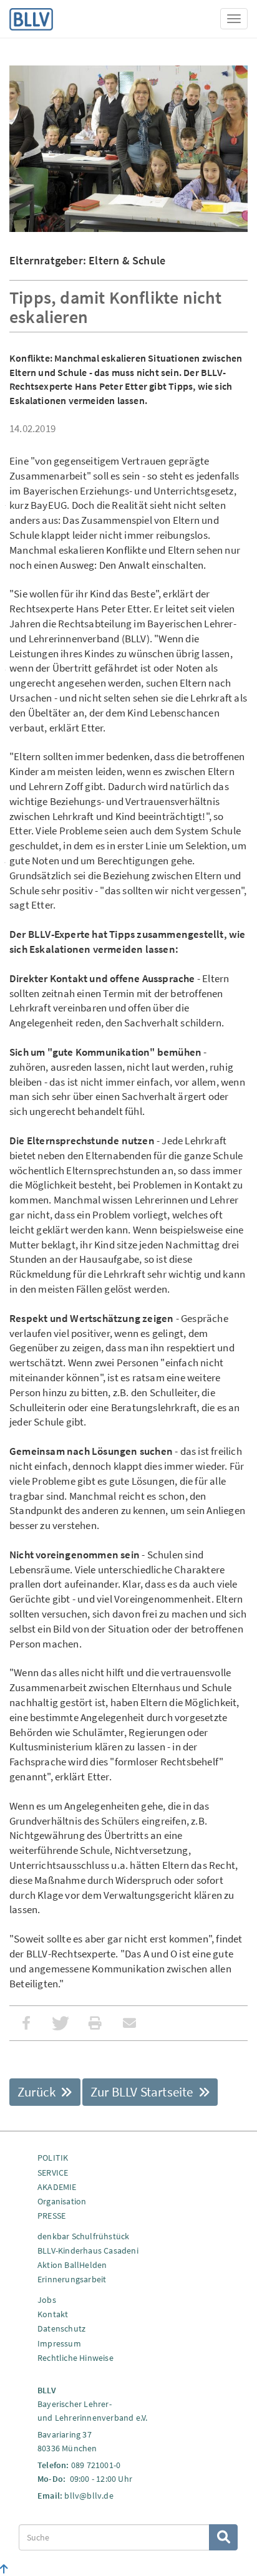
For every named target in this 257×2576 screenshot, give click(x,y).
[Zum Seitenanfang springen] (4, 2569)
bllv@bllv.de (89, 2496)
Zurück (38, 2092)
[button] (27, 2023)
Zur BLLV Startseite (143, 2092)
